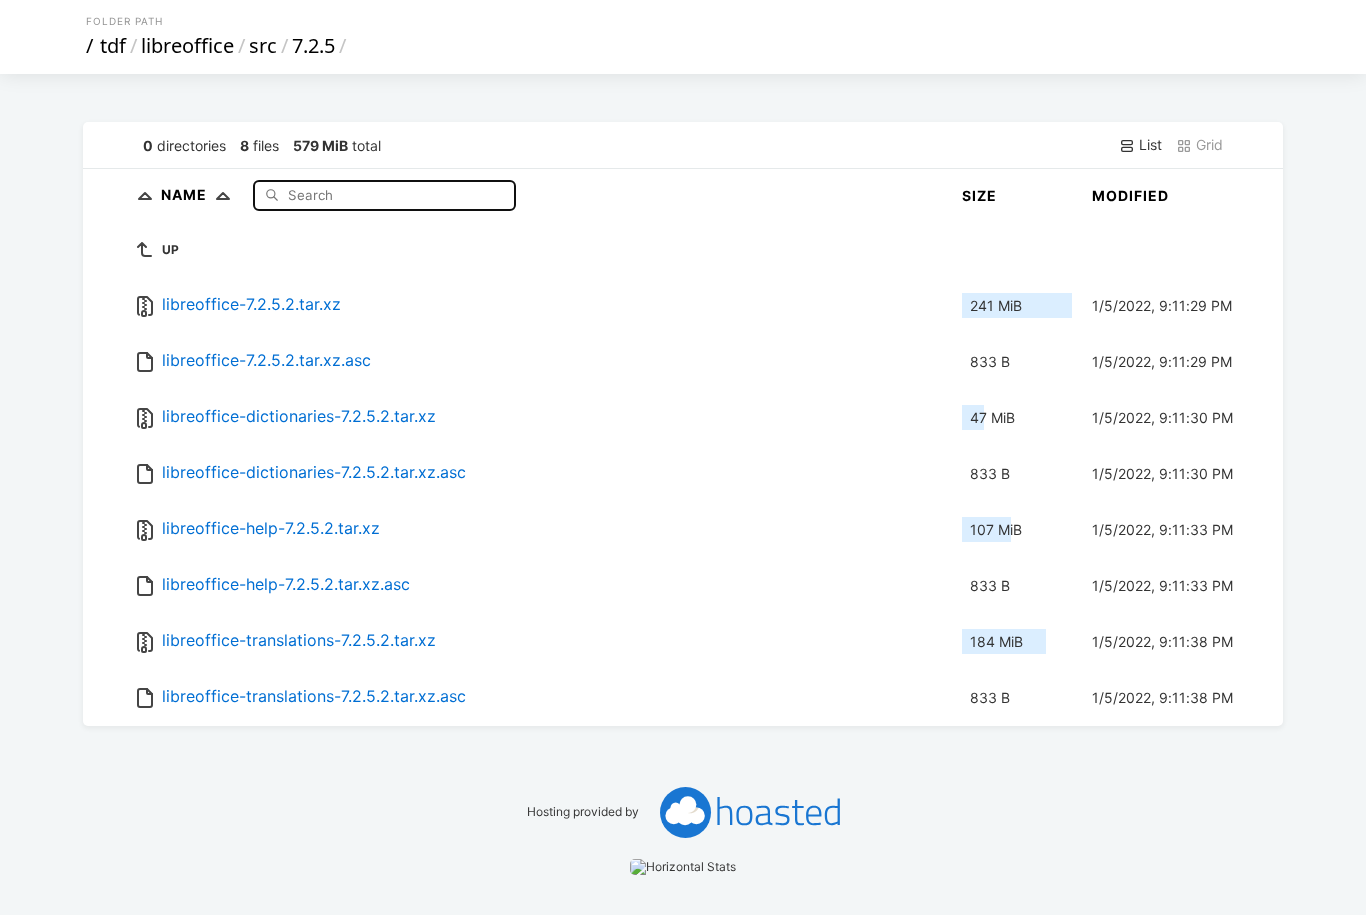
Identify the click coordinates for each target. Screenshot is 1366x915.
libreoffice (187, 45)
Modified (1130, 195)
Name (186, 194)
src (263, 45)
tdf (113, 45)
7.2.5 (313, 45)
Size (979, 195)
